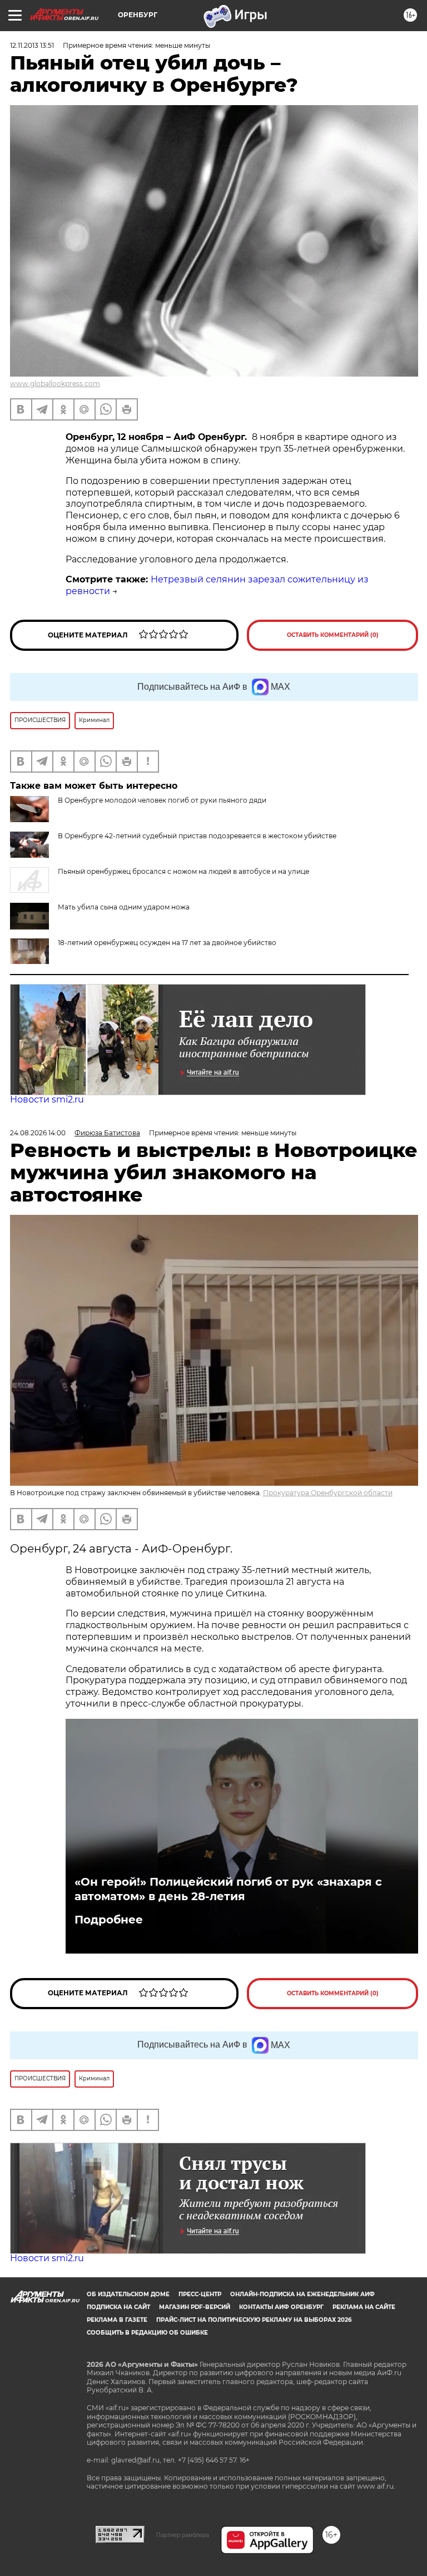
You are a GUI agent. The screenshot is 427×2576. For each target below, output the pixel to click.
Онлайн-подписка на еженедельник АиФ (302, 2294)
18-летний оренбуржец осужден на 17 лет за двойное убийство (167, 943)
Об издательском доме (128, 2294)
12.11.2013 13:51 (32, 45)
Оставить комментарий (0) (333, 635)
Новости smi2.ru (47, 1099)
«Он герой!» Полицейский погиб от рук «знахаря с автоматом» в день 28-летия (228, 1889)
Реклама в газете (117, 2320)
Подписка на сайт (118, 2307)
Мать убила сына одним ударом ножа (124, 907)
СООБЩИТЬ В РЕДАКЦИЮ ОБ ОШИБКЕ (147, 2333)
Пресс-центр (200, 2294)
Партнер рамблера (183, 2535)
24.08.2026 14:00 (38, 1133)
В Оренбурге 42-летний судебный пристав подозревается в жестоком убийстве (197, 836)
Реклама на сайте (364, 2307)
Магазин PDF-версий (195, 2307)
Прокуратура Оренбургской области (328, 1493)
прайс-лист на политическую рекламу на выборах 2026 (254, 2320)
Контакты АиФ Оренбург (281, 2307)
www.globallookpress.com (55, 384)
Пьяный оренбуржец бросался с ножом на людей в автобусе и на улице (183, 871)
